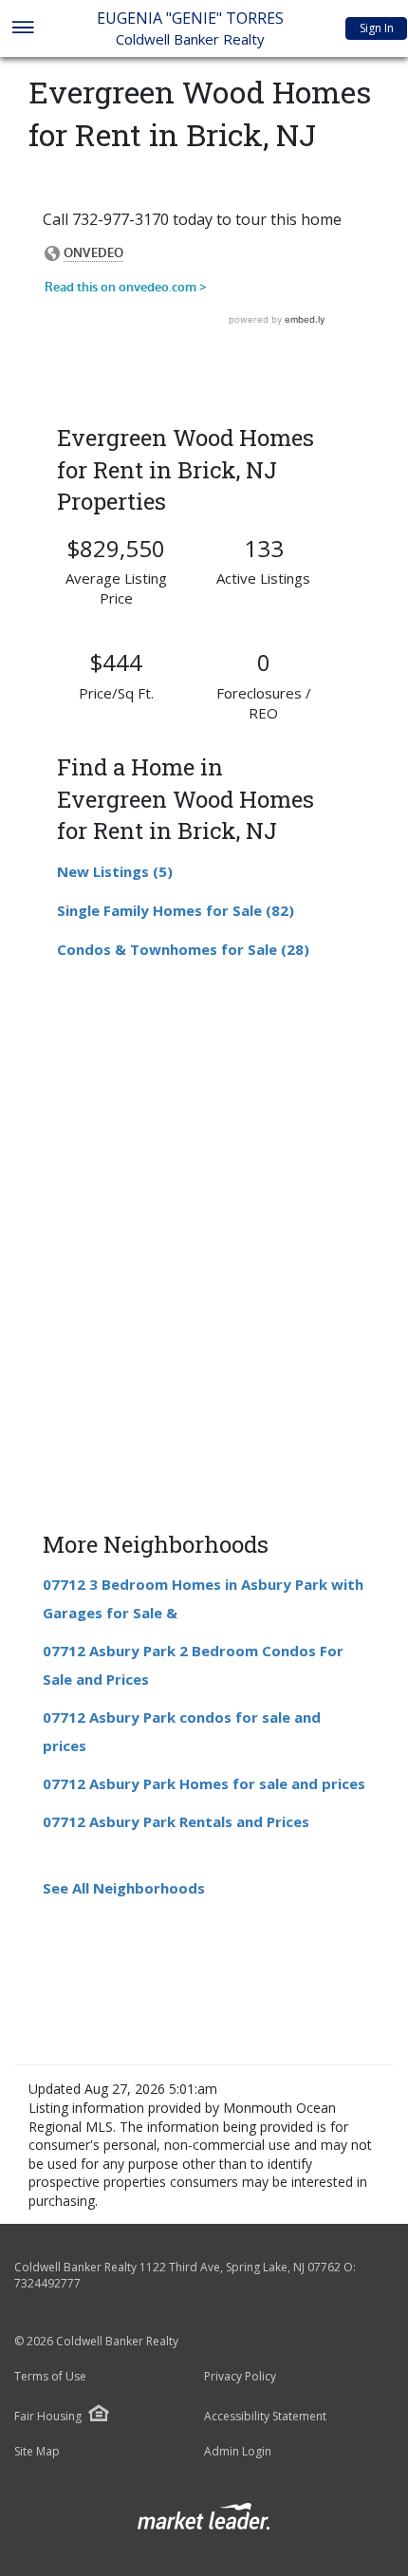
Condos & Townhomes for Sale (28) (183, 949)
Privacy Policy (240, 2377)
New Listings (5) (115, 871)
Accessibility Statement (265, 2417)
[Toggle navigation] (22, 29)
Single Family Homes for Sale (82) (176, 910)
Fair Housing (48, 2416)
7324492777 (47, 2283)
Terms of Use (50, 2377)
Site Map (37, 2452)
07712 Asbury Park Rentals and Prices (176, 1821)
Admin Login (238, 2452)
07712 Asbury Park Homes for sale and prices (204, 1783)
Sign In (377, 28)
